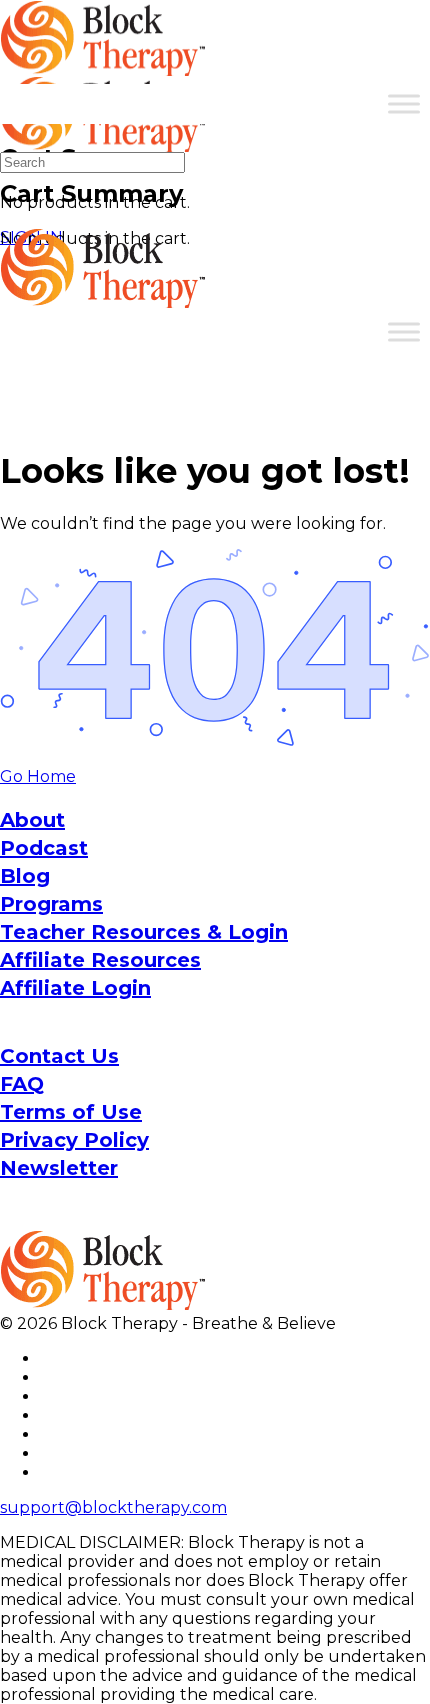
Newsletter (59, 1168)
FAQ (22, 1084)
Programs (51, 904)
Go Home (38, 776)
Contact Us (59, 1056)
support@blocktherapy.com (113, 1507)
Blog (25, 876)
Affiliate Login (75, 988)
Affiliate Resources (100, 960)
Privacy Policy (74, 1140)
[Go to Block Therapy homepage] (105, 65)
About (32, 820)
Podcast (44, 848)
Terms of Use (71, 1112)
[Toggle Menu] (404, 103)
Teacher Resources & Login (144, 932)
